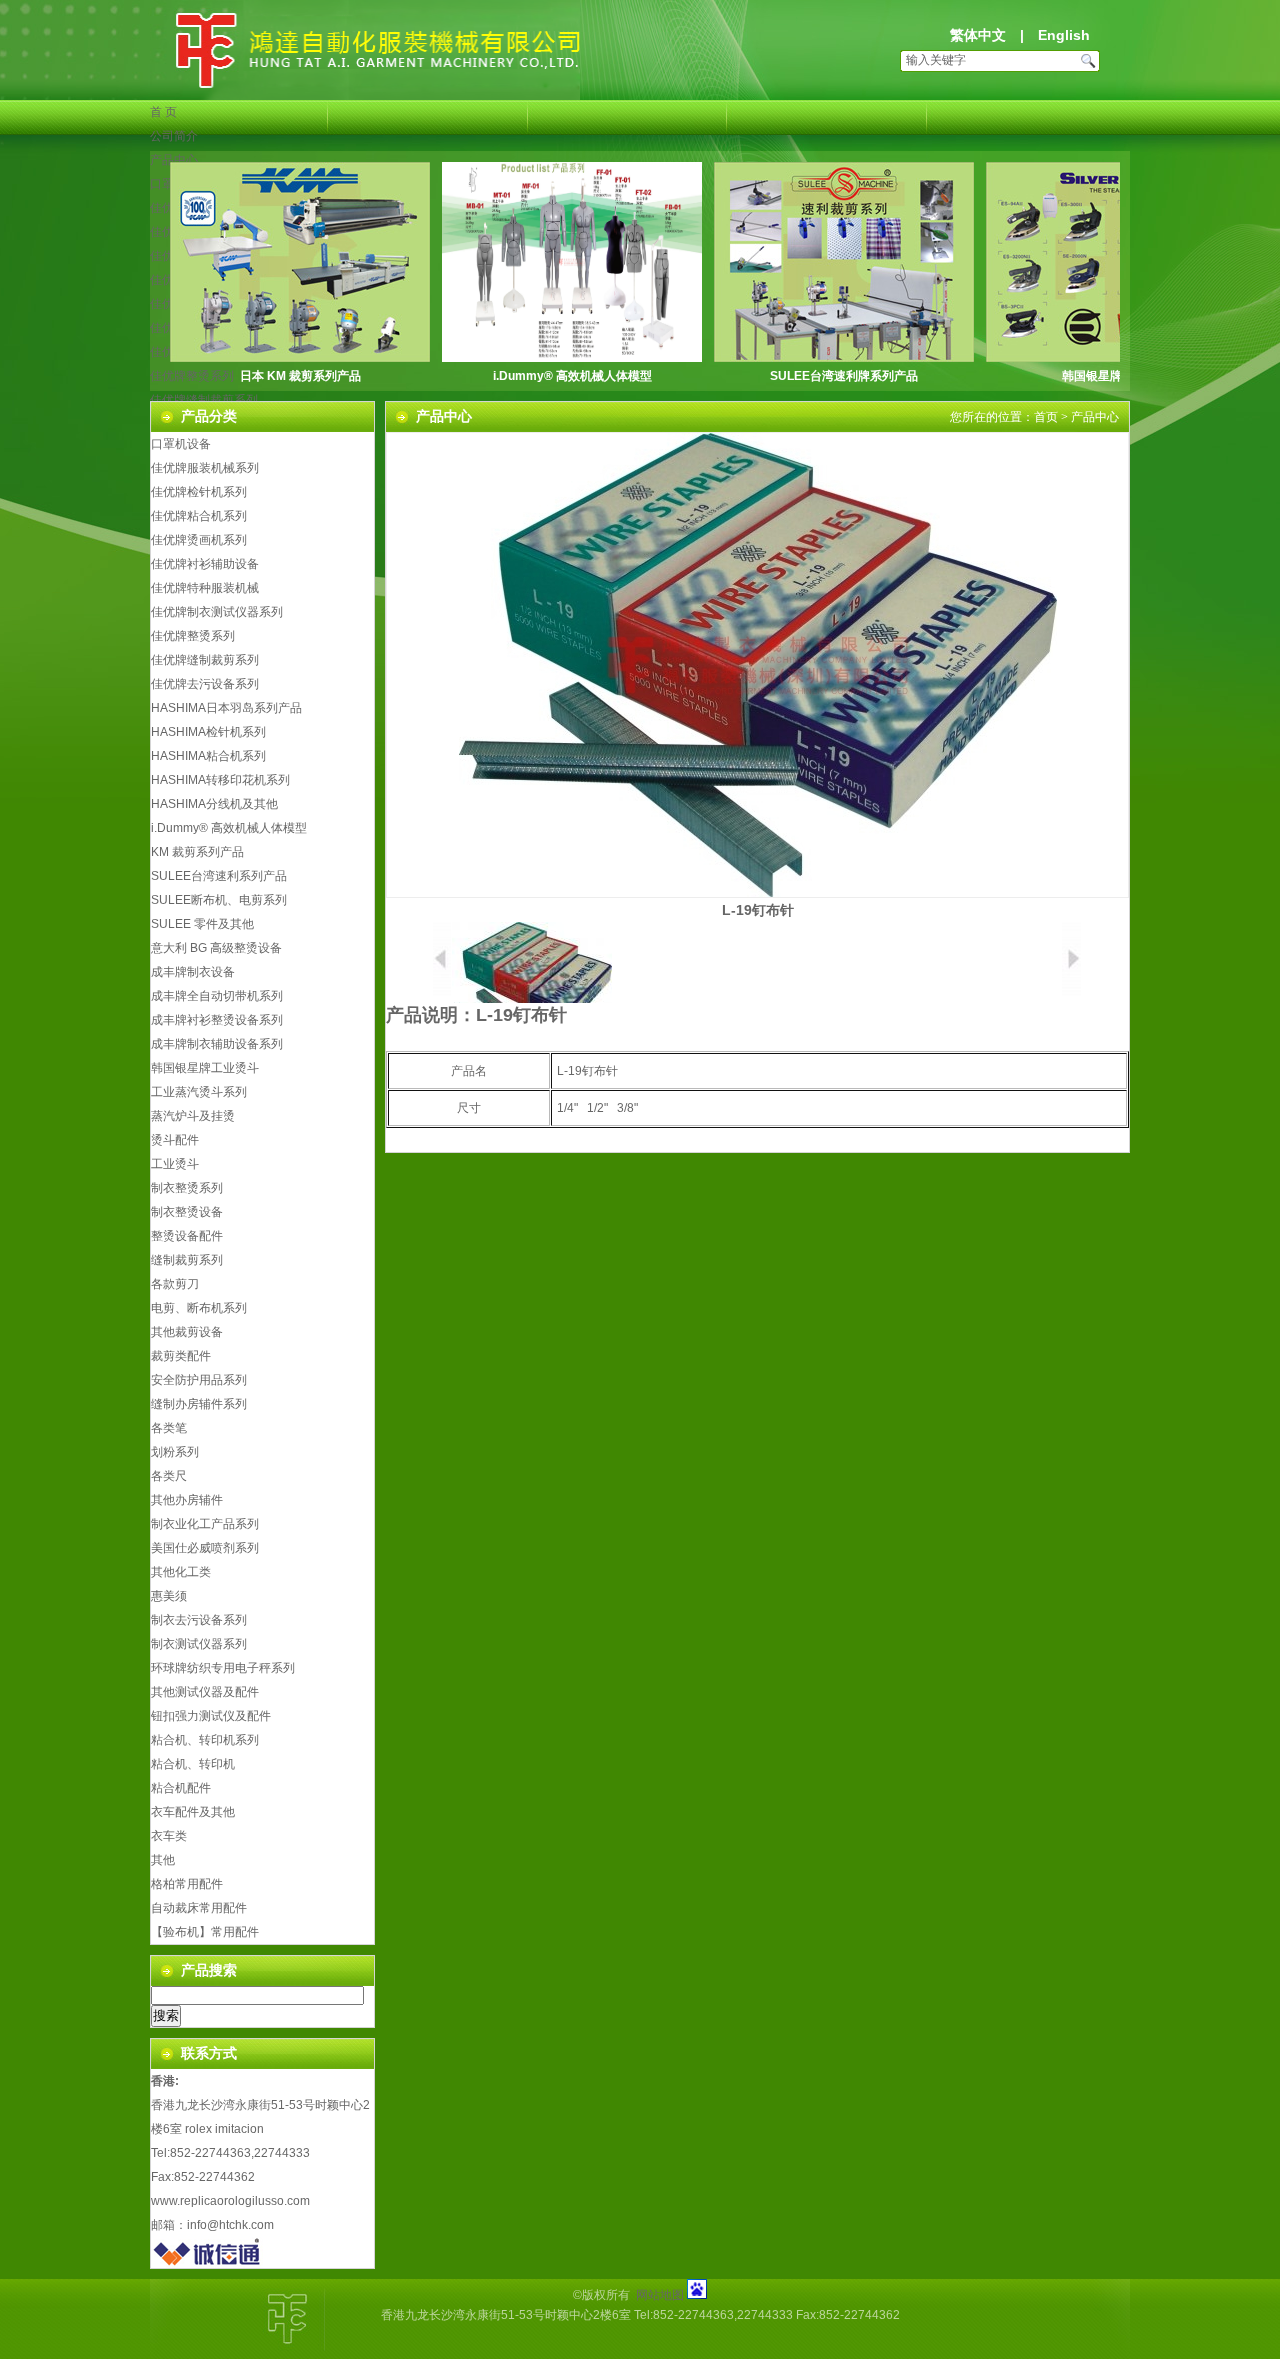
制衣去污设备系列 (199, 1620)
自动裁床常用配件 (199, 1908)
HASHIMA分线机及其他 (214, 804)
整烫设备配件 (187, 1236)
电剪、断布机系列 (199, 1308)
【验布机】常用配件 (205, 1932)
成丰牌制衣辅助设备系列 (217, 1044)
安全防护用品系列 (199, 1380)
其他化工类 (181, 1572)
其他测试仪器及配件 (205, 1692)
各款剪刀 (175, 1284)
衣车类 (169, 1836)
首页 (1046, 417)
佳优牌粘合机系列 (199, 516)
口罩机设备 (181, 444)
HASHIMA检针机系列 (208, 732)
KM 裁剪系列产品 (197, 852)
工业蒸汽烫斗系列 (199, 1092)
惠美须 (169, 1596)
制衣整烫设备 (187, 1212)
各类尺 (169, 1476)
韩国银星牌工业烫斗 (1116, 376)
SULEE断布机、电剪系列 (219, 900)
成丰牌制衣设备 (193, 972)
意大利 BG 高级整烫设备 (216, 948)
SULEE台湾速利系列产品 (219, 876)
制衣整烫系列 (187, 1188)
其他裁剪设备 (187, 1332)
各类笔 (169, 1428)
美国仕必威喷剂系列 (205, 1548)
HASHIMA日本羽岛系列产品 (226, 708)
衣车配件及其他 (193, 1812)
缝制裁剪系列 (187, 1260)
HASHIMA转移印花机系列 (220, 780)
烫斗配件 (175, 1140)
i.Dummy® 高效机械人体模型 (572, 376)
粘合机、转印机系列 (205, 1740)
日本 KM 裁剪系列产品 (300, 376)
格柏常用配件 (187, 1884)
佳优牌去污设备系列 (205, 684)
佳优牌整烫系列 (193, 636)
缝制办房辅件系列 (199, 1404)
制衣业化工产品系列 (205, 1524)
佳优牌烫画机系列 (199, 540)
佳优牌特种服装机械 (205, 588)
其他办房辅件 (187, 1500)
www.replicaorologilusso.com (230, 2201)
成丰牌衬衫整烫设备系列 (217, 1020)
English (1064, 35)
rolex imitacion (224, 2129)
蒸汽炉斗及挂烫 (193, 1116)
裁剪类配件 (181, 1356)
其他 (163, 1860)
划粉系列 (175, 1452)
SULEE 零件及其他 (202, 924)
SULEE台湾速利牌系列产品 (844, 376)
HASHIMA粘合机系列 (208, 756)
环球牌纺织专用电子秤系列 (223, 1668)
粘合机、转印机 (193, 1764)
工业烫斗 (175, 1164)
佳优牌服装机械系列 (205, 468)
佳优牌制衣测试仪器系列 (217, 612)
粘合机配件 (181, 1788)
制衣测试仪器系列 (199, 1644)
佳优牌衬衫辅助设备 (205, 564)
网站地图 (660, 2295)
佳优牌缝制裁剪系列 (204, 400)
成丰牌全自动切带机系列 (217, 996)
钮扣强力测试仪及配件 (211, 1716)
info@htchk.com (230, 2225)
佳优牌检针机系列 (199, 492)
